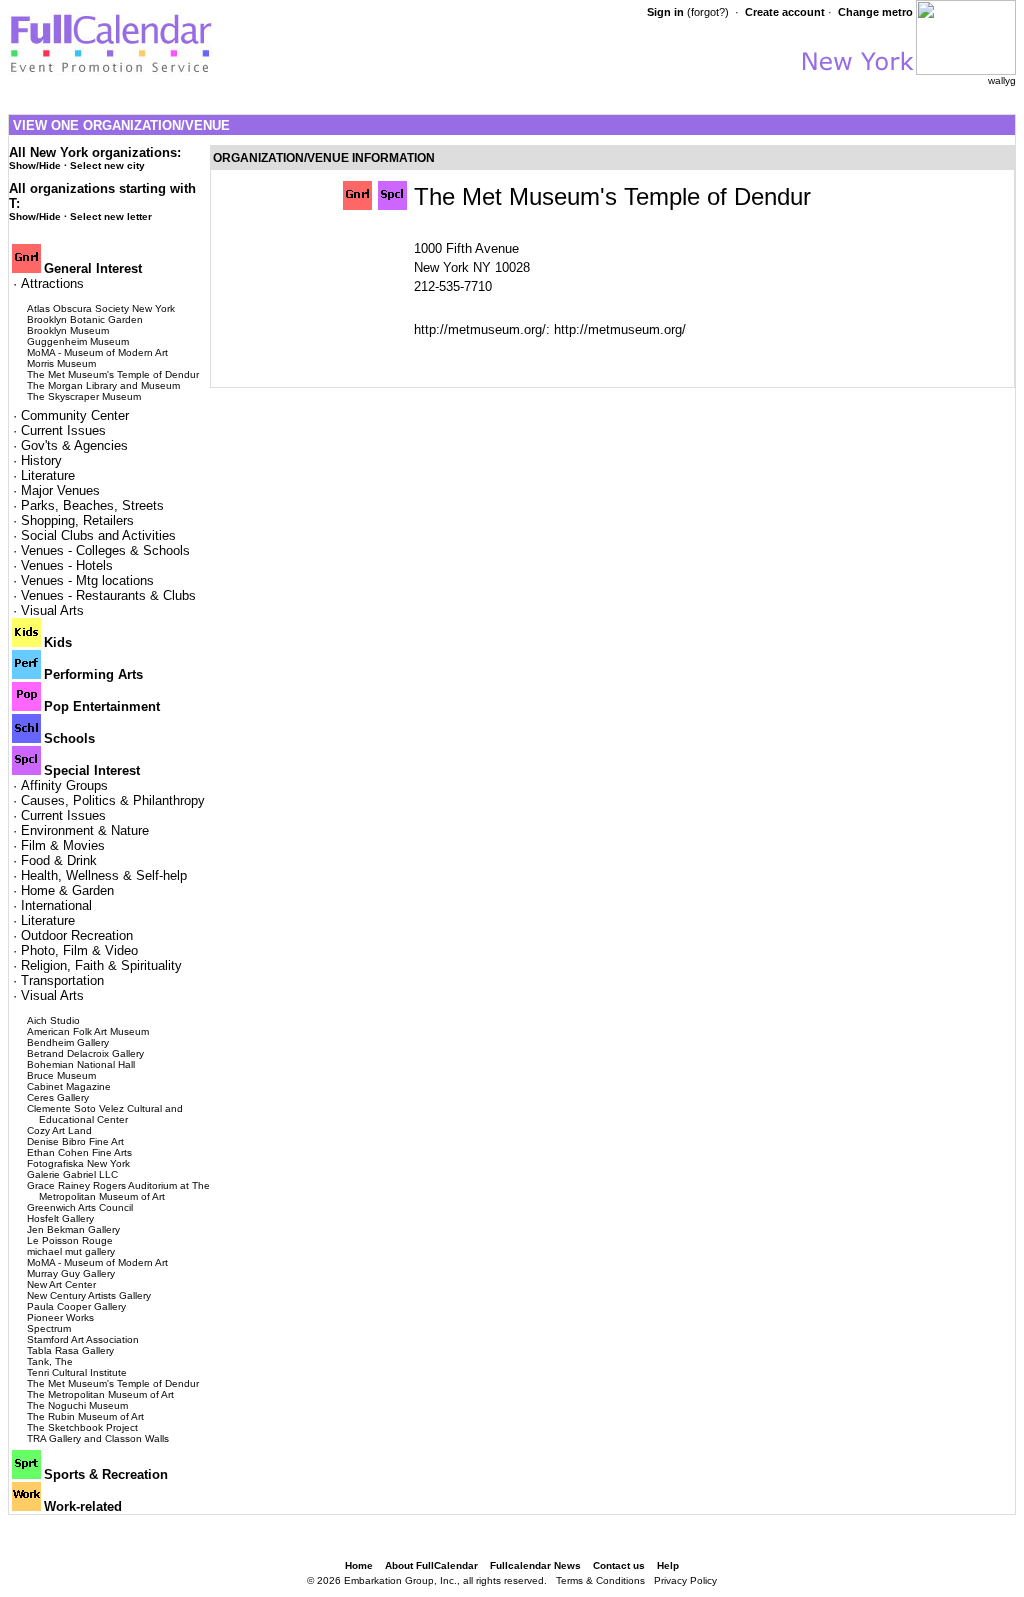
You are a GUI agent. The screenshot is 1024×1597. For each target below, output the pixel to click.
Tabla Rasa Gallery (70, 1350)
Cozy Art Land (59, 1130)
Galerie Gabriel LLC (72, 1174)
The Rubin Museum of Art (85, 1416)
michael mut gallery (71, 1251)
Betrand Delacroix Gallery (85, 1053)
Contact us (619, 1565)
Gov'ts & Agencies (74, 445)
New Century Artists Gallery (89, 1295)
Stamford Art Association (83, 1339)
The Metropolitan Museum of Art (100, 1394)
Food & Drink (59, 860)
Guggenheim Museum (78, 341)
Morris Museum (61, 363)
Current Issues (63, 430)
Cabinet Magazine (69, 1086)
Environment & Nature (85, 830)
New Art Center (61, 1284)
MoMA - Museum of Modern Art (97, 352)
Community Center (75, 415)
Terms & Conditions (600, 1580)
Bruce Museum (61, 1075)
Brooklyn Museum (68, 330)
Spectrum (49, 1328)
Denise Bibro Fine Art (75, 1141)
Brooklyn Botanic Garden (85, 319)
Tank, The (50, 1361)
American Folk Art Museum (88, 1031)
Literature (48, 475)
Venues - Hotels (67, 565)
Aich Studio (53, 1020)
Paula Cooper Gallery (76, 1306)
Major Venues (60, 490)
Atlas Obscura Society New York (101, 308)
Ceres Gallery (58, 1097)
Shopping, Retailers (77, 520)
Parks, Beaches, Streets (92, 505)
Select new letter (111, 216)
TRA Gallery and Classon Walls (98, 1438)
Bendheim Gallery (68, 1042)
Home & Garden (67, 890)
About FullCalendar (431, 1565)
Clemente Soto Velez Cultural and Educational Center (105, 1114)
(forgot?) (708, 12)
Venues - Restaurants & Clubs (108, 595)
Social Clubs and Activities (98, 535)
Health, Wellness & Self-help (104, 875)
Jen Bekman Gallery (73, 1229)
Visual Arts (52, 610)
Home (359, 1565)
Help (668, 1565)
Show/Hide (35, 165)
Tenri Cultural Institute (77, 1372)
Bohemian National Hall (81, 1064)
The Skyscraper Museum (84, 396)
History (41, 460)
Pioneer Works (60, 1317)
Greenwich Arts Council (80, 1207)
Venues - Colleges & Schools (105, 550)
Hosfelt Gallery (60, 1218)
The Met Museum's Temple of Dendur (113, 374)
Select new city (107, 165)
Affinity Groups (64, 785)
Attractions (52, 283)
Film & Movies (63, 845)
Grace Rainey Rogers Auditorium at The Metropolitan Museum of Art (118, 1191)
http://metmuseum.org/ (620, 329)
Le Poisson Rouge (70, 1240)
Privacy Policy (685, 1580)
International (56, 905)
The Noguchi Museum (77, 1405)
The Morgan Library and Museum (103, 385)
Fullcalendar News (535, 1565)
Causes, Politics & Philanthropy (113, 800)
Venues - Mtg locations (87, 580)
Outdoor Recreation (77, 935)
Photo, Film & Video (79, 950)
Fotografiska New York (78, 1163)
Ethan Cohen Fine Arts (79, 1152)
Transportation (62, 980)
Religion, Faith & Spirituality (101, 965)
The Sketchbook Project (82, 1427)
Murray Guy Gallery (71, 1273)
